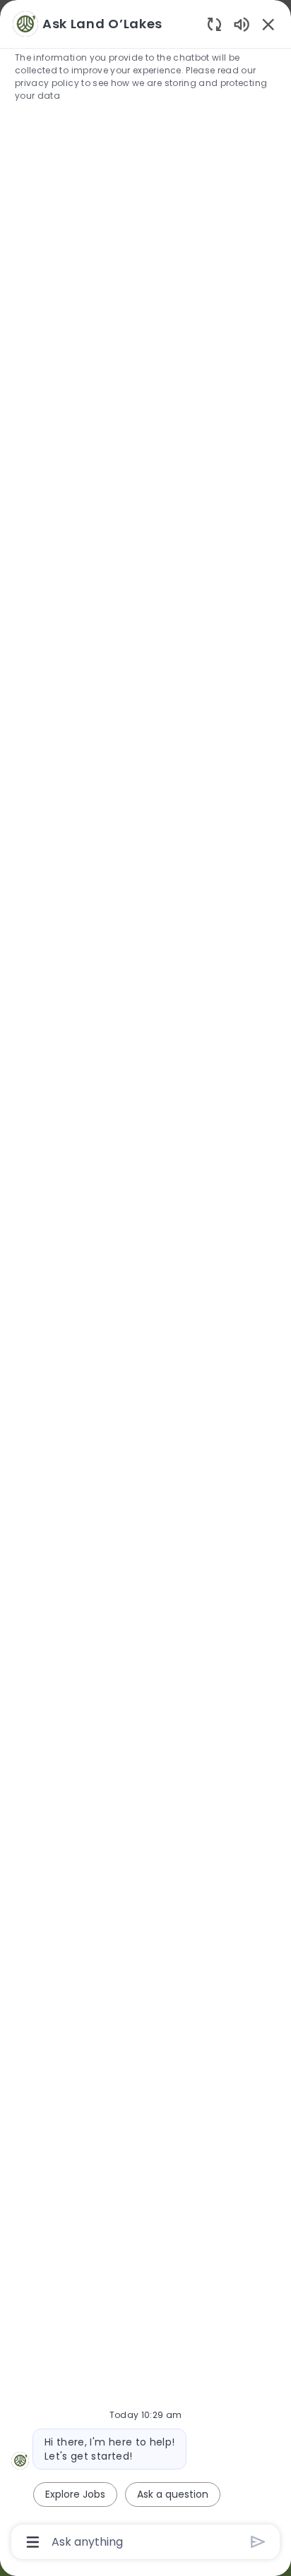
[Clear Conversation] (214, 24)
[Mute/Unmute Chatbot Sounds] (242, 24)
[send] (258, 2542)
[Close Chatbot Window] (268, 24)
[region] (145, 1282)
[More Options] (33, 2542)
